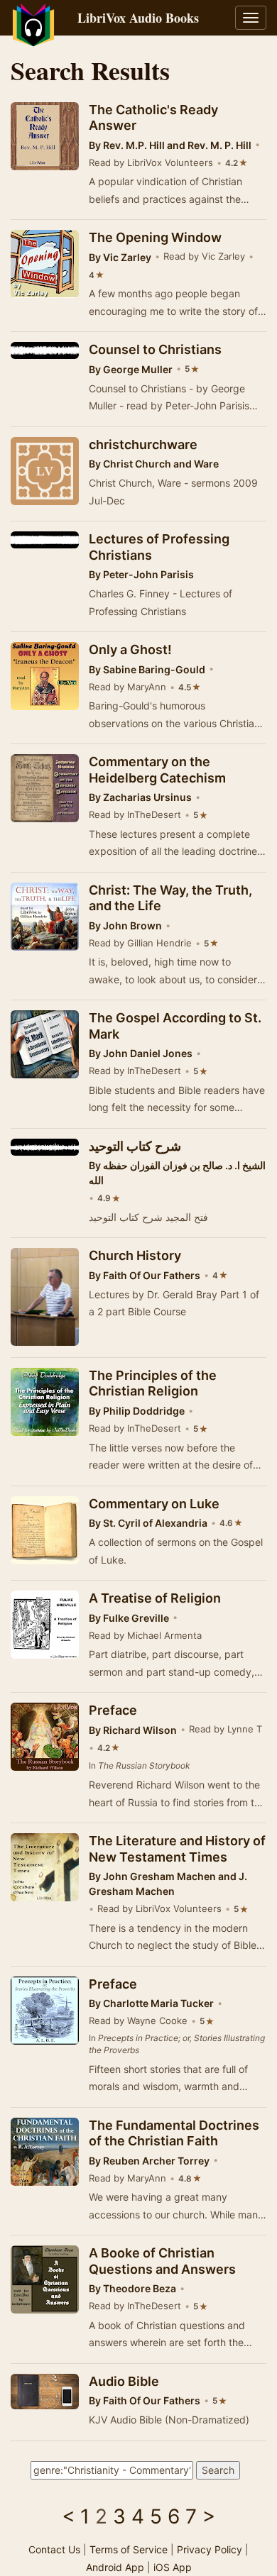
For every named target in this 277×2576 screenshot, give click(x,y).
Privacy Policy (210, 2549)
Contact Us (54, 2549)
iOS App (173, 2567)
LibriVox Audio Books (138, 18)
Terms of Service (129, 2549)
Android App (115, 2567)
